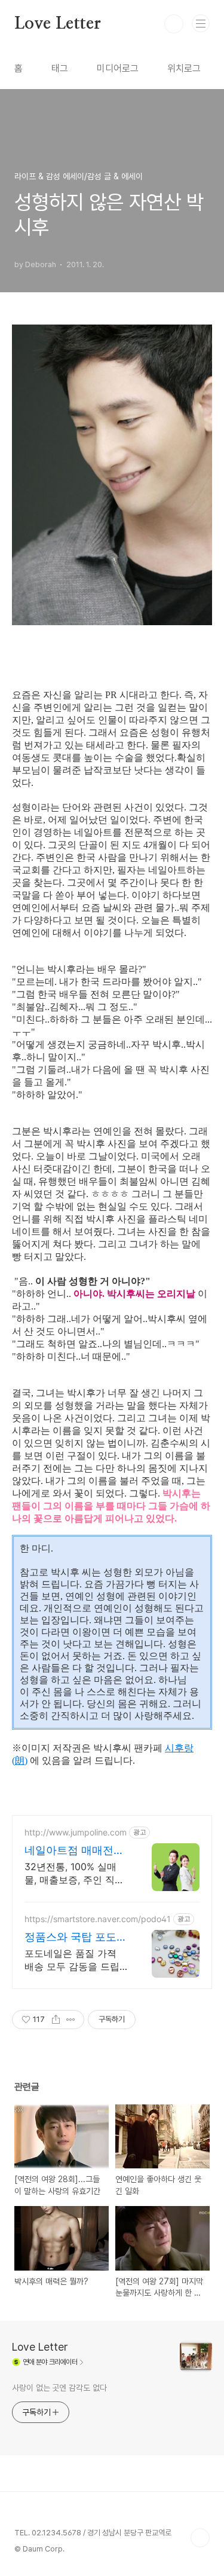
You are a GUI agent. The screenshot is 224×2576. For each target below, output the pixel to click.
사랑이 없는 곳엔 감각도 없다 (59, 2388)
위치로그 (184, 68)
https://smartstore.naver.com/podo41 (98, 1919)
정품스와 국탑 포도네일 (76, 1937)
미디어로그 (118, 68)
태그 (60, 68)
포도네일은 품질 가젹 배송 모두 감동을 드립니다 (72, 1960)
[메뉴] (201, 23)
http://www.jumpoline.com (76, 1832)
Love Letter (58, 24)
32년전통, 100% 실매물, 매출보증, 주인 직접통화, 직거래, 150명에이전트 (76, 1873)
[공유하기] (56, 2020)
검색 (174, 24)
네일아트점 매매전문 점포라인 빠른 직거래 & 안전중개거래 (76, 1851)
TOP (200, 2538)
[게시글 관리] (71, 2020)
